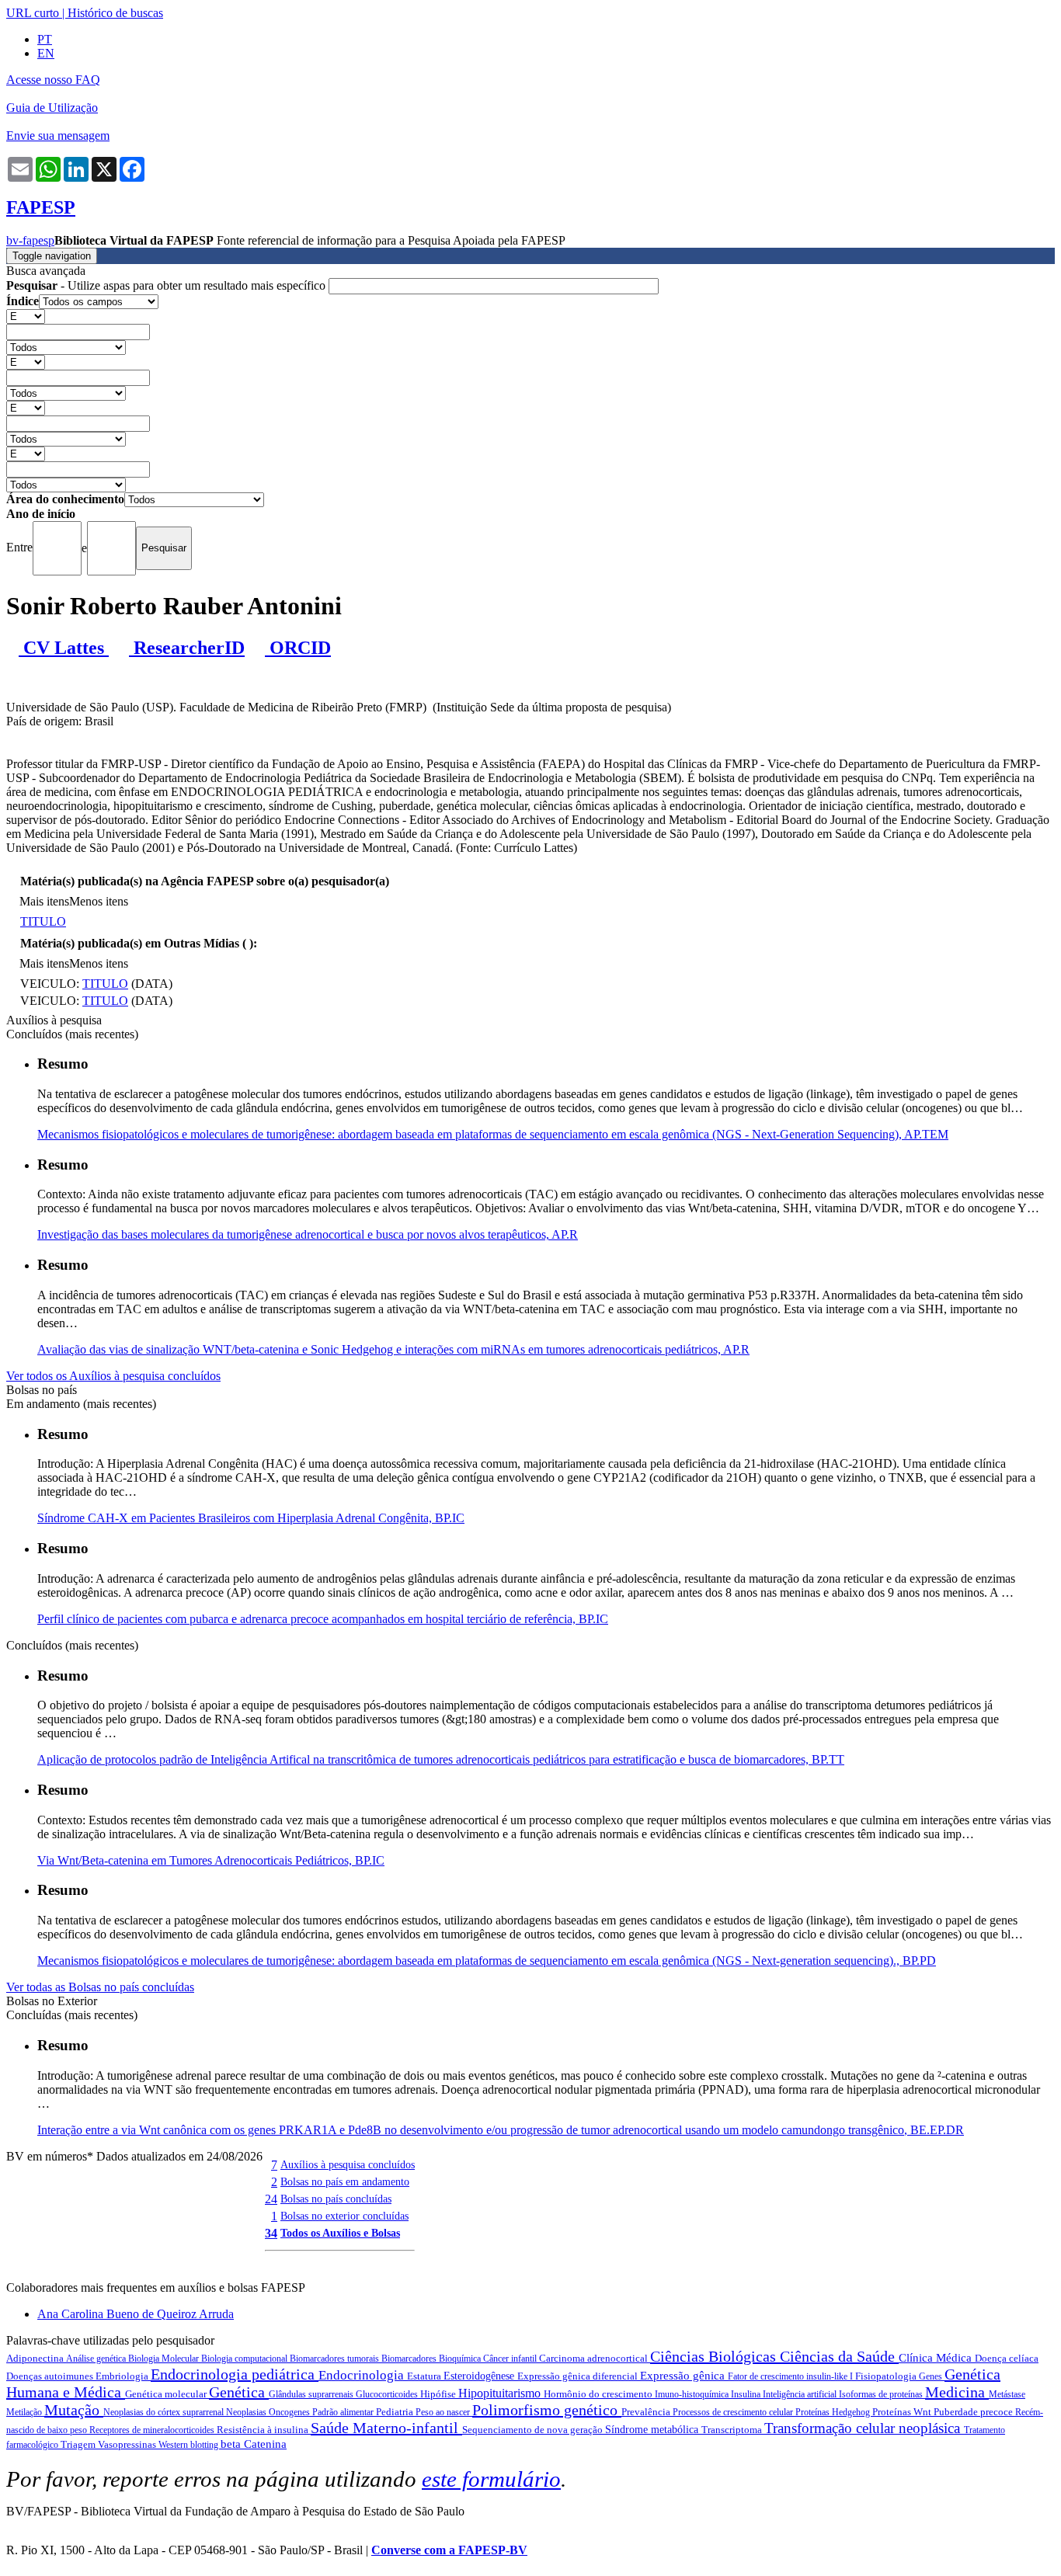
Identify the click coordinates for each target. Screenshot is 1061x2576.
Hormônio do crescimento (599, 2394)
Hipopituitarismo (501, 2393)
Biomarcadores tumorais (336, 2359)
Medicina (957, 2392)
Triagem (79, 2444)
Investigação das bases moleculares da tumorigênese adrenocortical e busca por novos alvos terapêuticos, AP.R (308, 1234)
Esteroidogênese (480, 2376)
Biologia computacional (245, 2359)
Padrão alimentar (344, 2412)
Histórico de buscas (115, 13)
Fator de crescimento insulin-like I (791, 2376)
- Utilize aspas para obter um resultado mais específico (167, 285)
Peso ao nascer (444, 2412)
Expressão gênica (684, 2376)
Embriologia (123, 2376)
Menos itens (99, 901)
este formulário (491, 2479)
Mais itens (44, 901)
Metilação (25, 2412)
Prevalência (647, 2412)
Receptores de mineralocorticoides (153, 2430)
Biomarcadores (410, 2359)
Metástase (1007, 2394)
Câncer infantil (511, 2359)
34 (271, 2233)
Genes (932, 2376)
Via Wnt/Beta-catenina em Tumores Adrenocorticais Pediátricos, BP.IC (211, 1860)
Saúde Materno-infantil (386, 2428)
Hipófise (439, 2394)
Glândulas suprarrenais (312, 2394)
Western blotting (190, 2445)
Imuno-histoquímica (693, 2394)
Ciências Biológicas (715, 2356)
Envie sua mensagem (58, 136)
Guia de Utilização (52, 108)
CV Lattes (64, 648)
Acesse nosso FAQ (53, 80)
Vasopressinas (128, 2444)
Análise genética (97, 2359)
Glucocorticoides (388, 2394)
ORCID (298, 648)
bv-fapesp (30, 240)
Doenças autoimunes (51, 2376)
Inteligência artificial (801, 2394)
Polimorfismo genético (547, 2410)
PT (45, 39)
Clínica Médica (937, 2358)
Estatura (425, 2376)
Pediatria (396, 2412)
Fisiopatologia (887, 2376)
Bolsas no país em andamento (345, 2181)
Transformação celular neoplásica (864, 2428)
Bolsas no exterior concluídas (344, 2216)
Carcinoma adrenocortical (595, 2358)
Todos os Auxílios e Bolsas (340, 2233)
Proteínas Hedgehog (834, 2412)
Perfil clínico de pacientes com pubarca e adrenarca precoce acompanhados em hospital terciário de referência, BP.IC (323, 1619)
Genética (239, 2392)
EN (46, 53)
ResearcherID (187, 648)
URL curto (33, 13)
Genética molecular (167, 2394)
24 (271, 2199)
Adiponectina (36, 2358)
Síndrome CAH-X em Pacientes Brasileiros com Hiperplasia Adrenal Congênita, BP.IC (251, 1518)
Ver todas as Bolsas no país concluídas (100, 1987)
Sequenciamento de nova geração (534, 2430)
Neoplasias (247, 2412)
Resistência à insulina (264, 2430)
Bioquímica (461, 2359)
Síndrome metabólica (653, 2430)
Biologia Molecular (165, 2359)
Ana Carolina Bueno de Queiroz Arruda (136, 2314)
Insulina (747, 2394)
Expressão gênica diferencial (579, 2376)
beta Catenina (254, 2444)
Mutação (74, 2410)
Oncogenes (290, 2412)
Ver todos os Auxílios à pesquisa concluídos (113, 1376)
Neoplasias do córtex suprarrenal (165, 2412)
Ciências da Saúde (839, 2356)
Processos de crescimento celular (734, 2412)
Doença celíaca (1007, 2358)
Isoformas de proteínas (882, 2394)
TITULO (43, 921)
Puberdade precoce (974, 2412)
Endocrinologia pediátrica (235, 2374)
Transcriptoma (733, 2430)
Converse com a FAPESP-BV (449, 2550)
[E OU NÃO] (26, 316)
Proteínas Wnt (903, 2412)
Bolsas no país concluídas (336, 2199)
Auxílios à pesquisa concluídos (348, 2164)
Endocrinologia (363, 2375)
